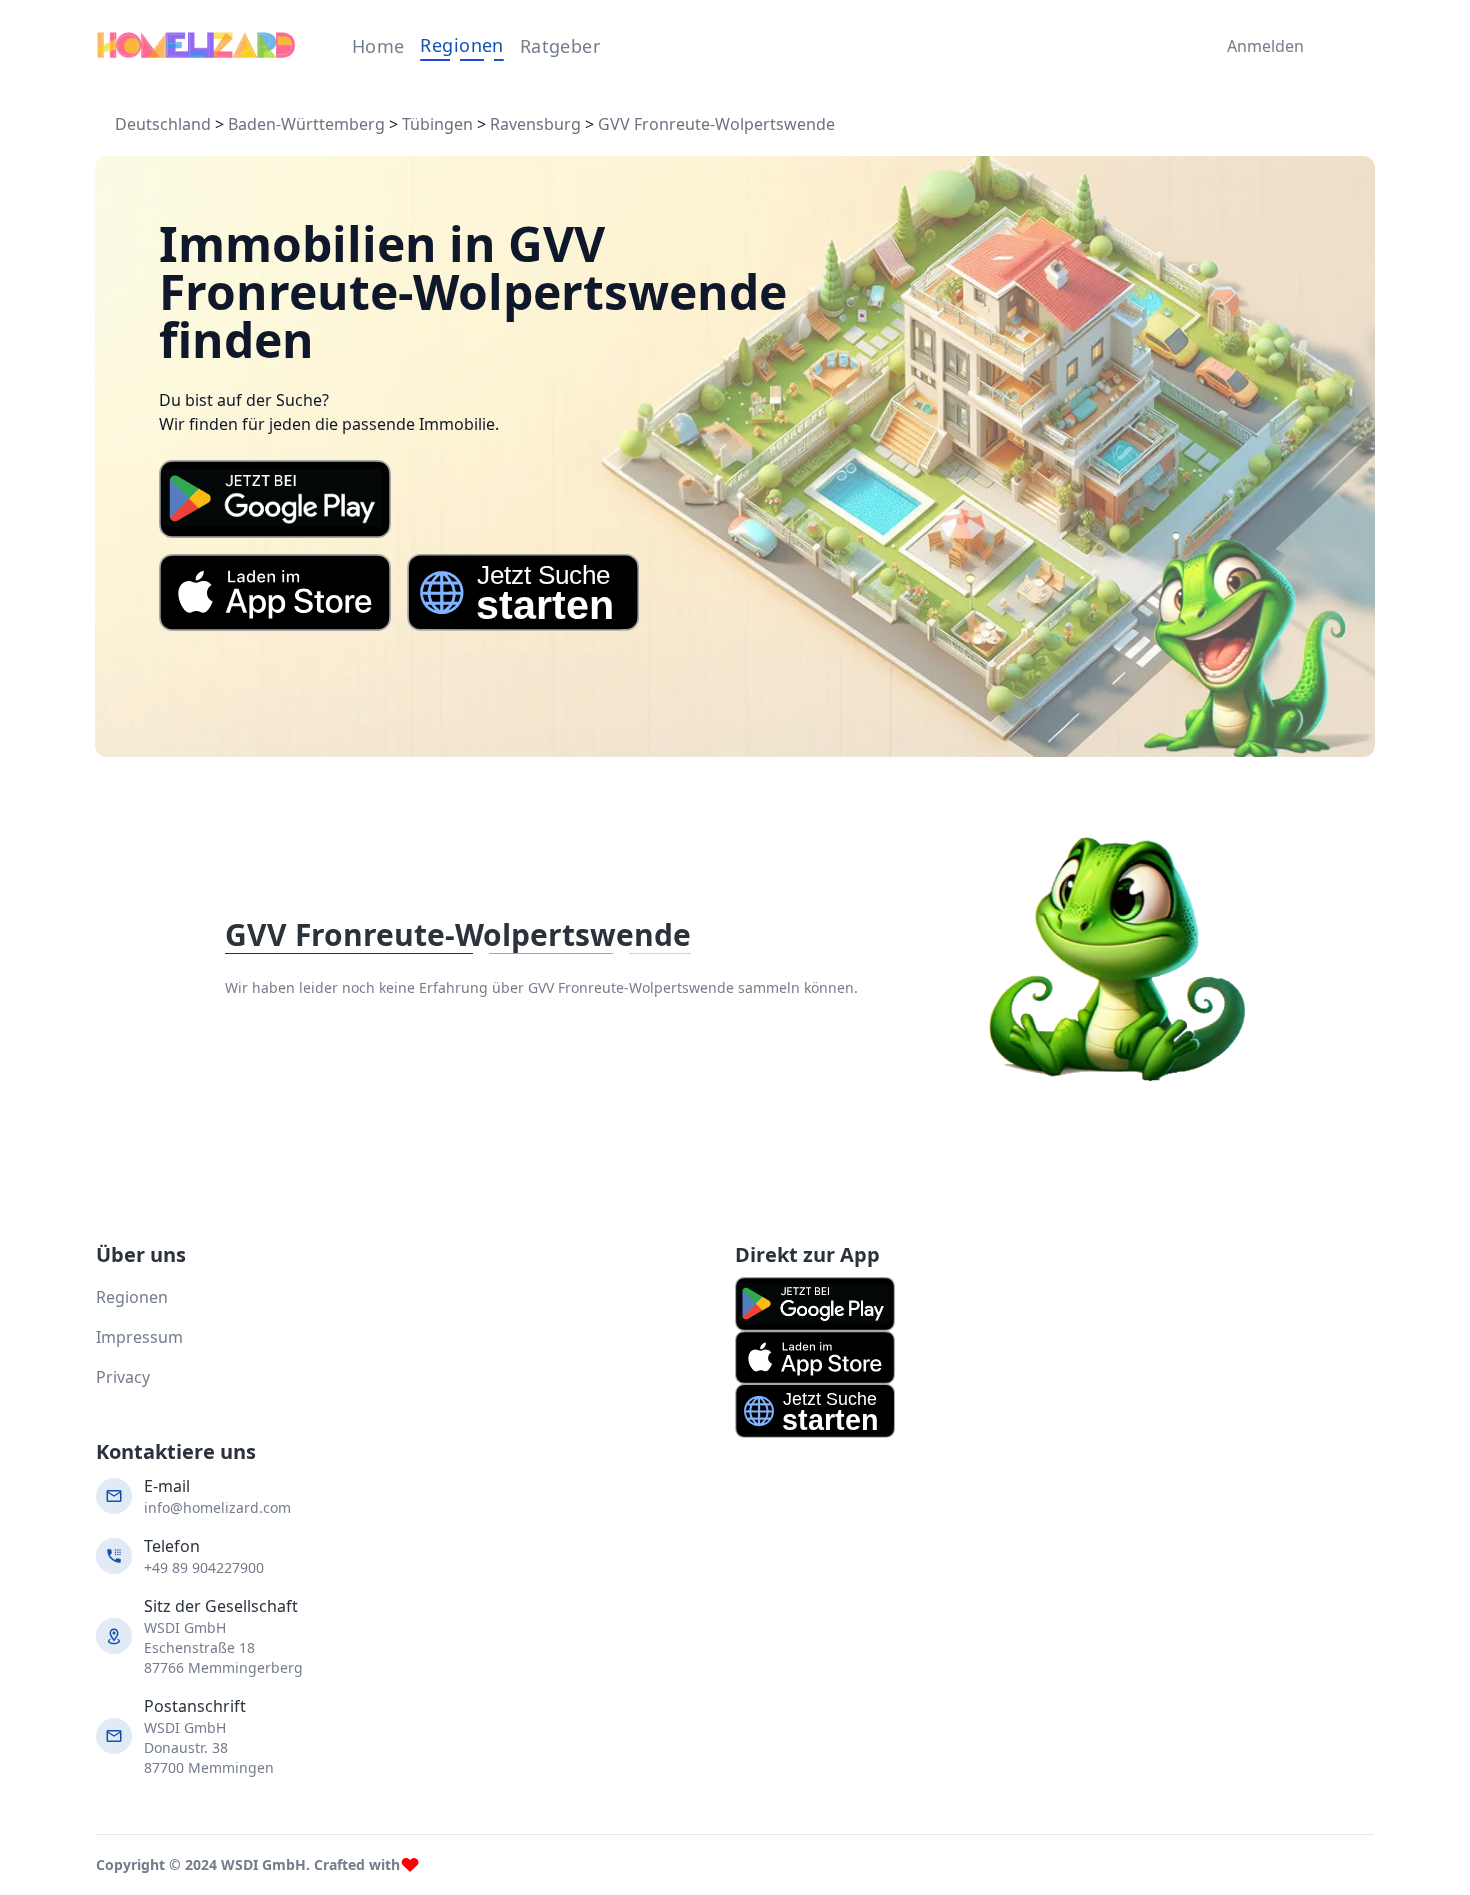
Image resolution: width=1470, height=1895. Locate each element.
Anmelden (1260, 46)
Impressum (139, 1337)
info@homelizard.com (217, 1507)
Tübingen (437, 124)
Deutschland (163, 124)
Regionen (462, 45)
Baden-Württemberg (306, 124)
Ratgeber (560, 46)
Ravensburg (535, 124)
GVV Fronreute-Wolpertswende (716, 124)
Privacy (123, 1377)
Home (378, 46)
